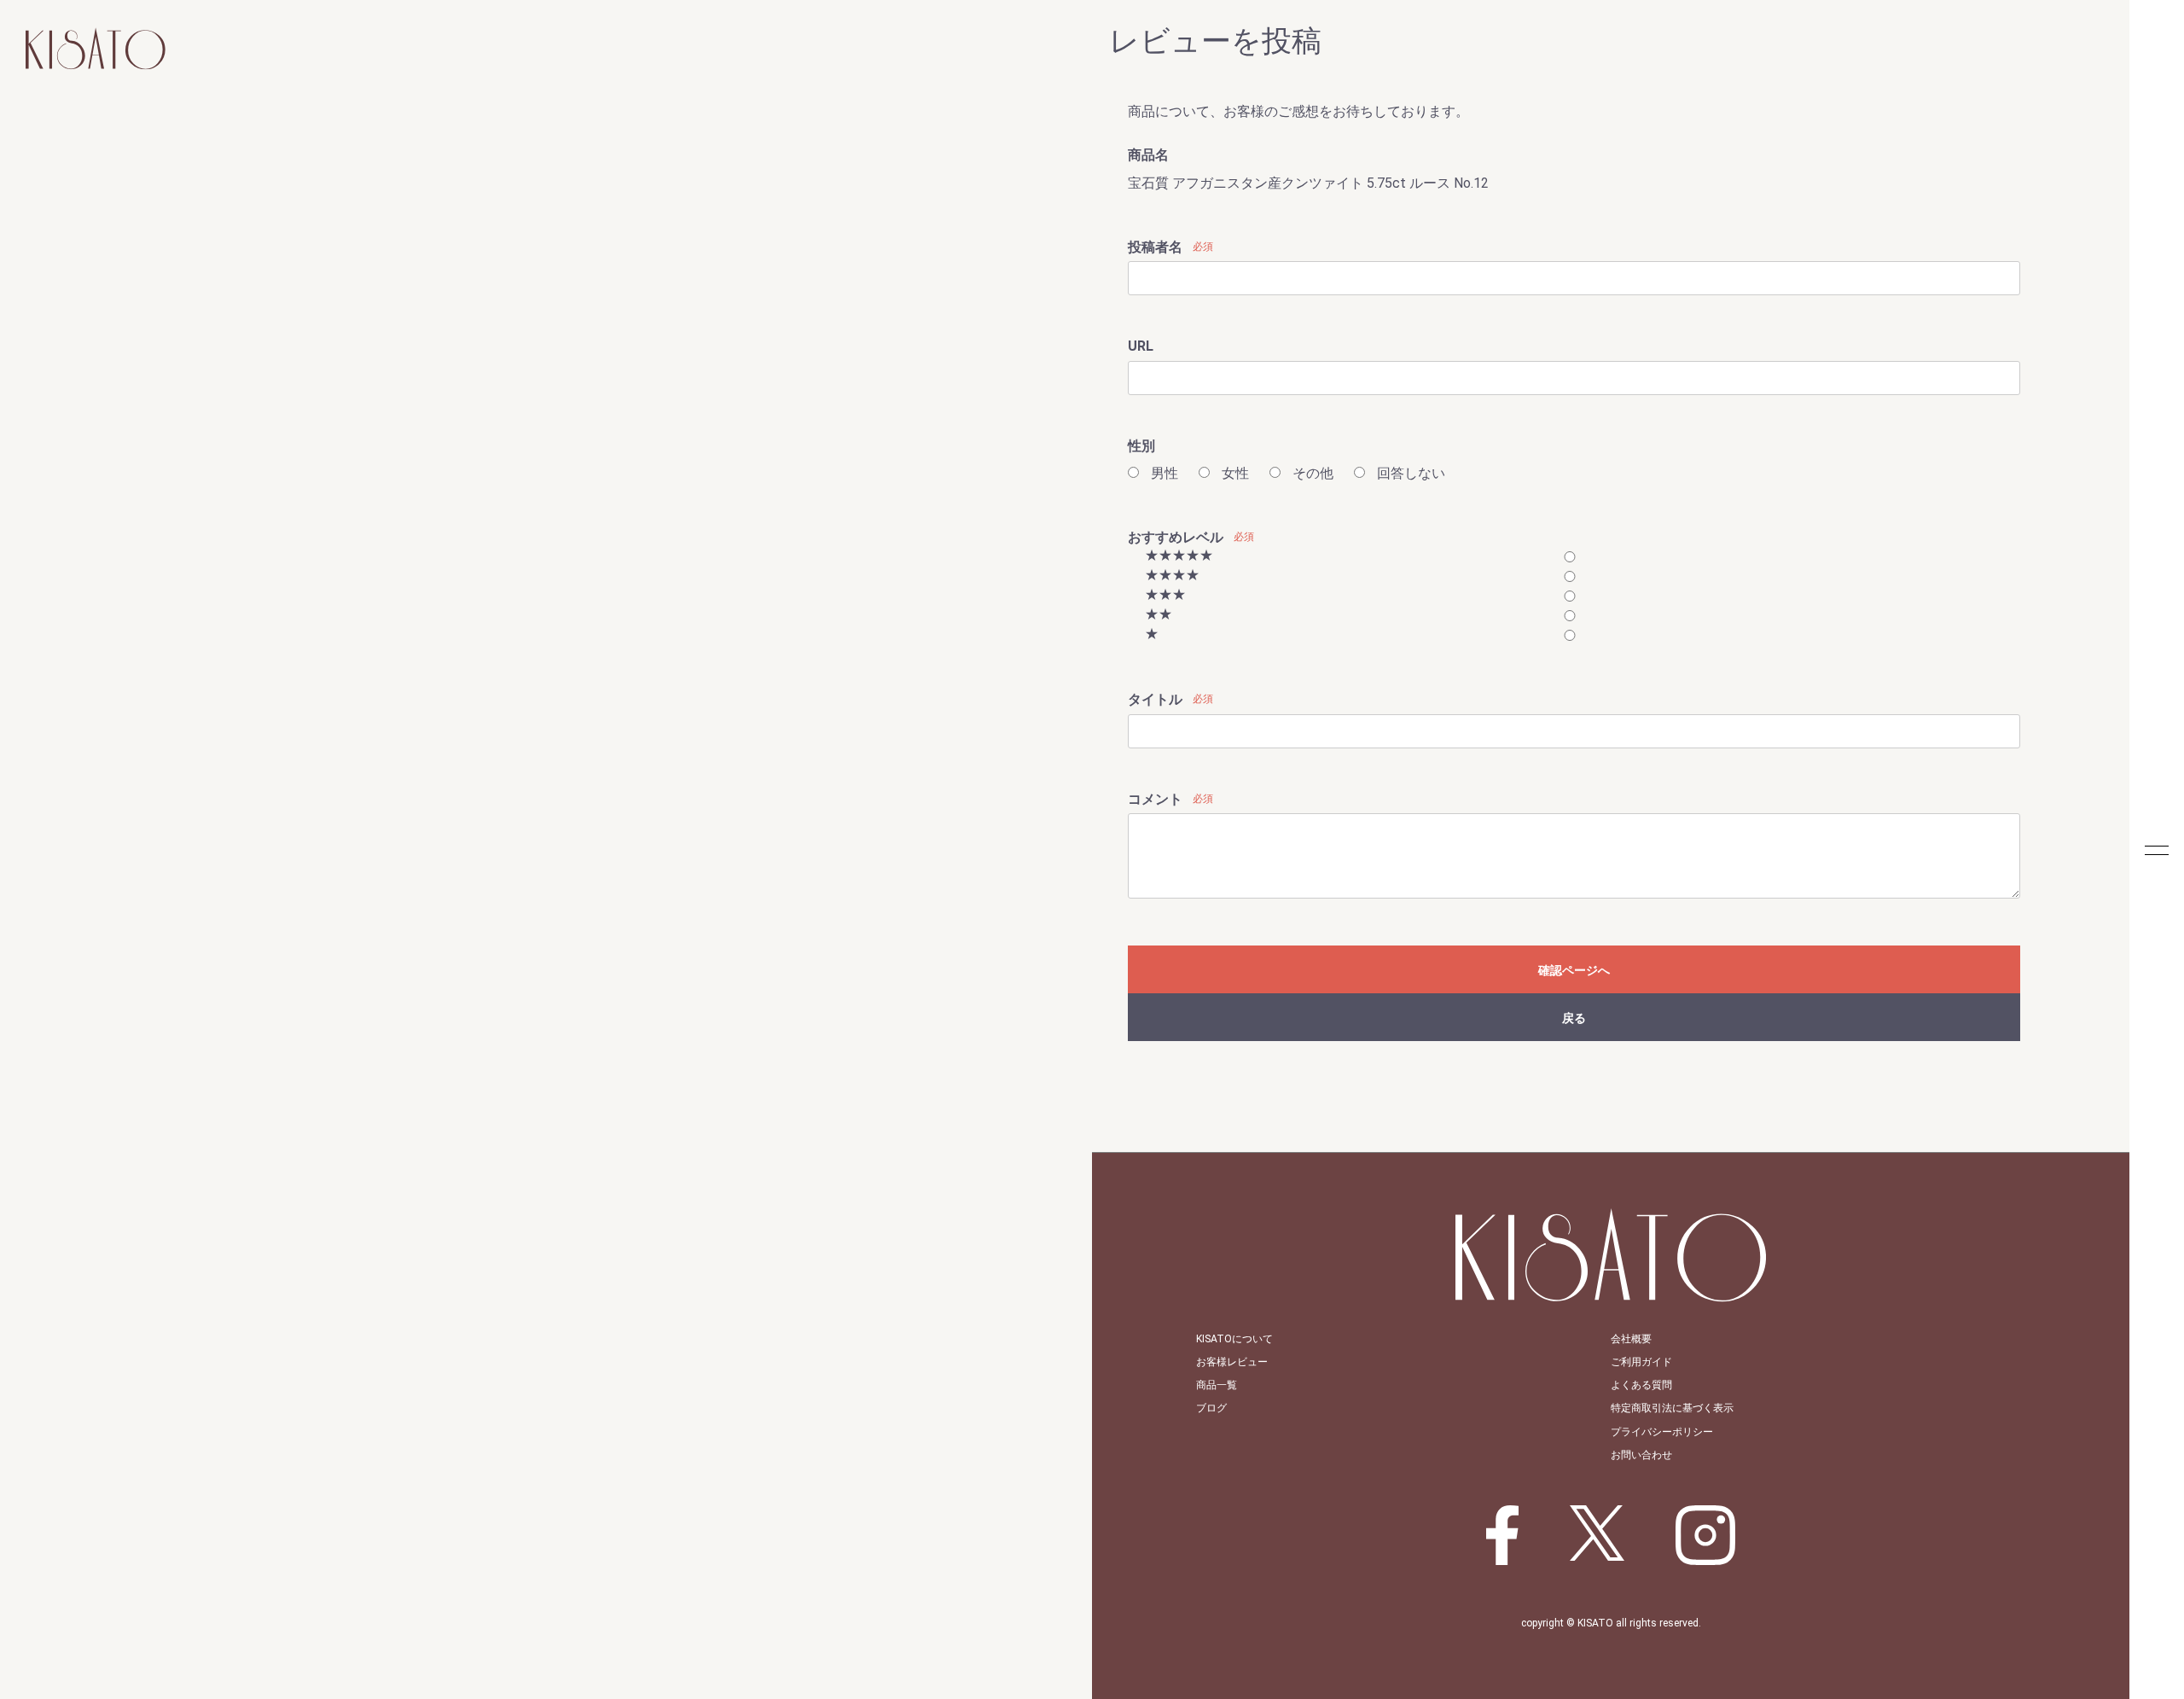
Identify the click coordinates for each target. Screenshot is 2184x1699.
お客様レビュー (1232, 1362)
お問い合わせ (1641, 1455)
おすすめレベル (1176, 537)
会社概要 (1631, 1339)
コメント (1155, 799)
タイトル (1155, 699)
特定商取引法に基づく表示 (1672, 1408)
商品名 (1148, 155)
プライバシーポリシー (1662, 1432)
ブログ (1211, 1408)
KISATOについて (1234, 1339)
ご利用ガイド (1641, 1362)
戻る (1574, 1018)
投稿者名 (1155, 247)
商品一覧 (1217, 1385)
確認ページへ (1574, 970)
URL (1141, 346)
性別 (1141, 446)
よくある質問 (1641, 1385)
